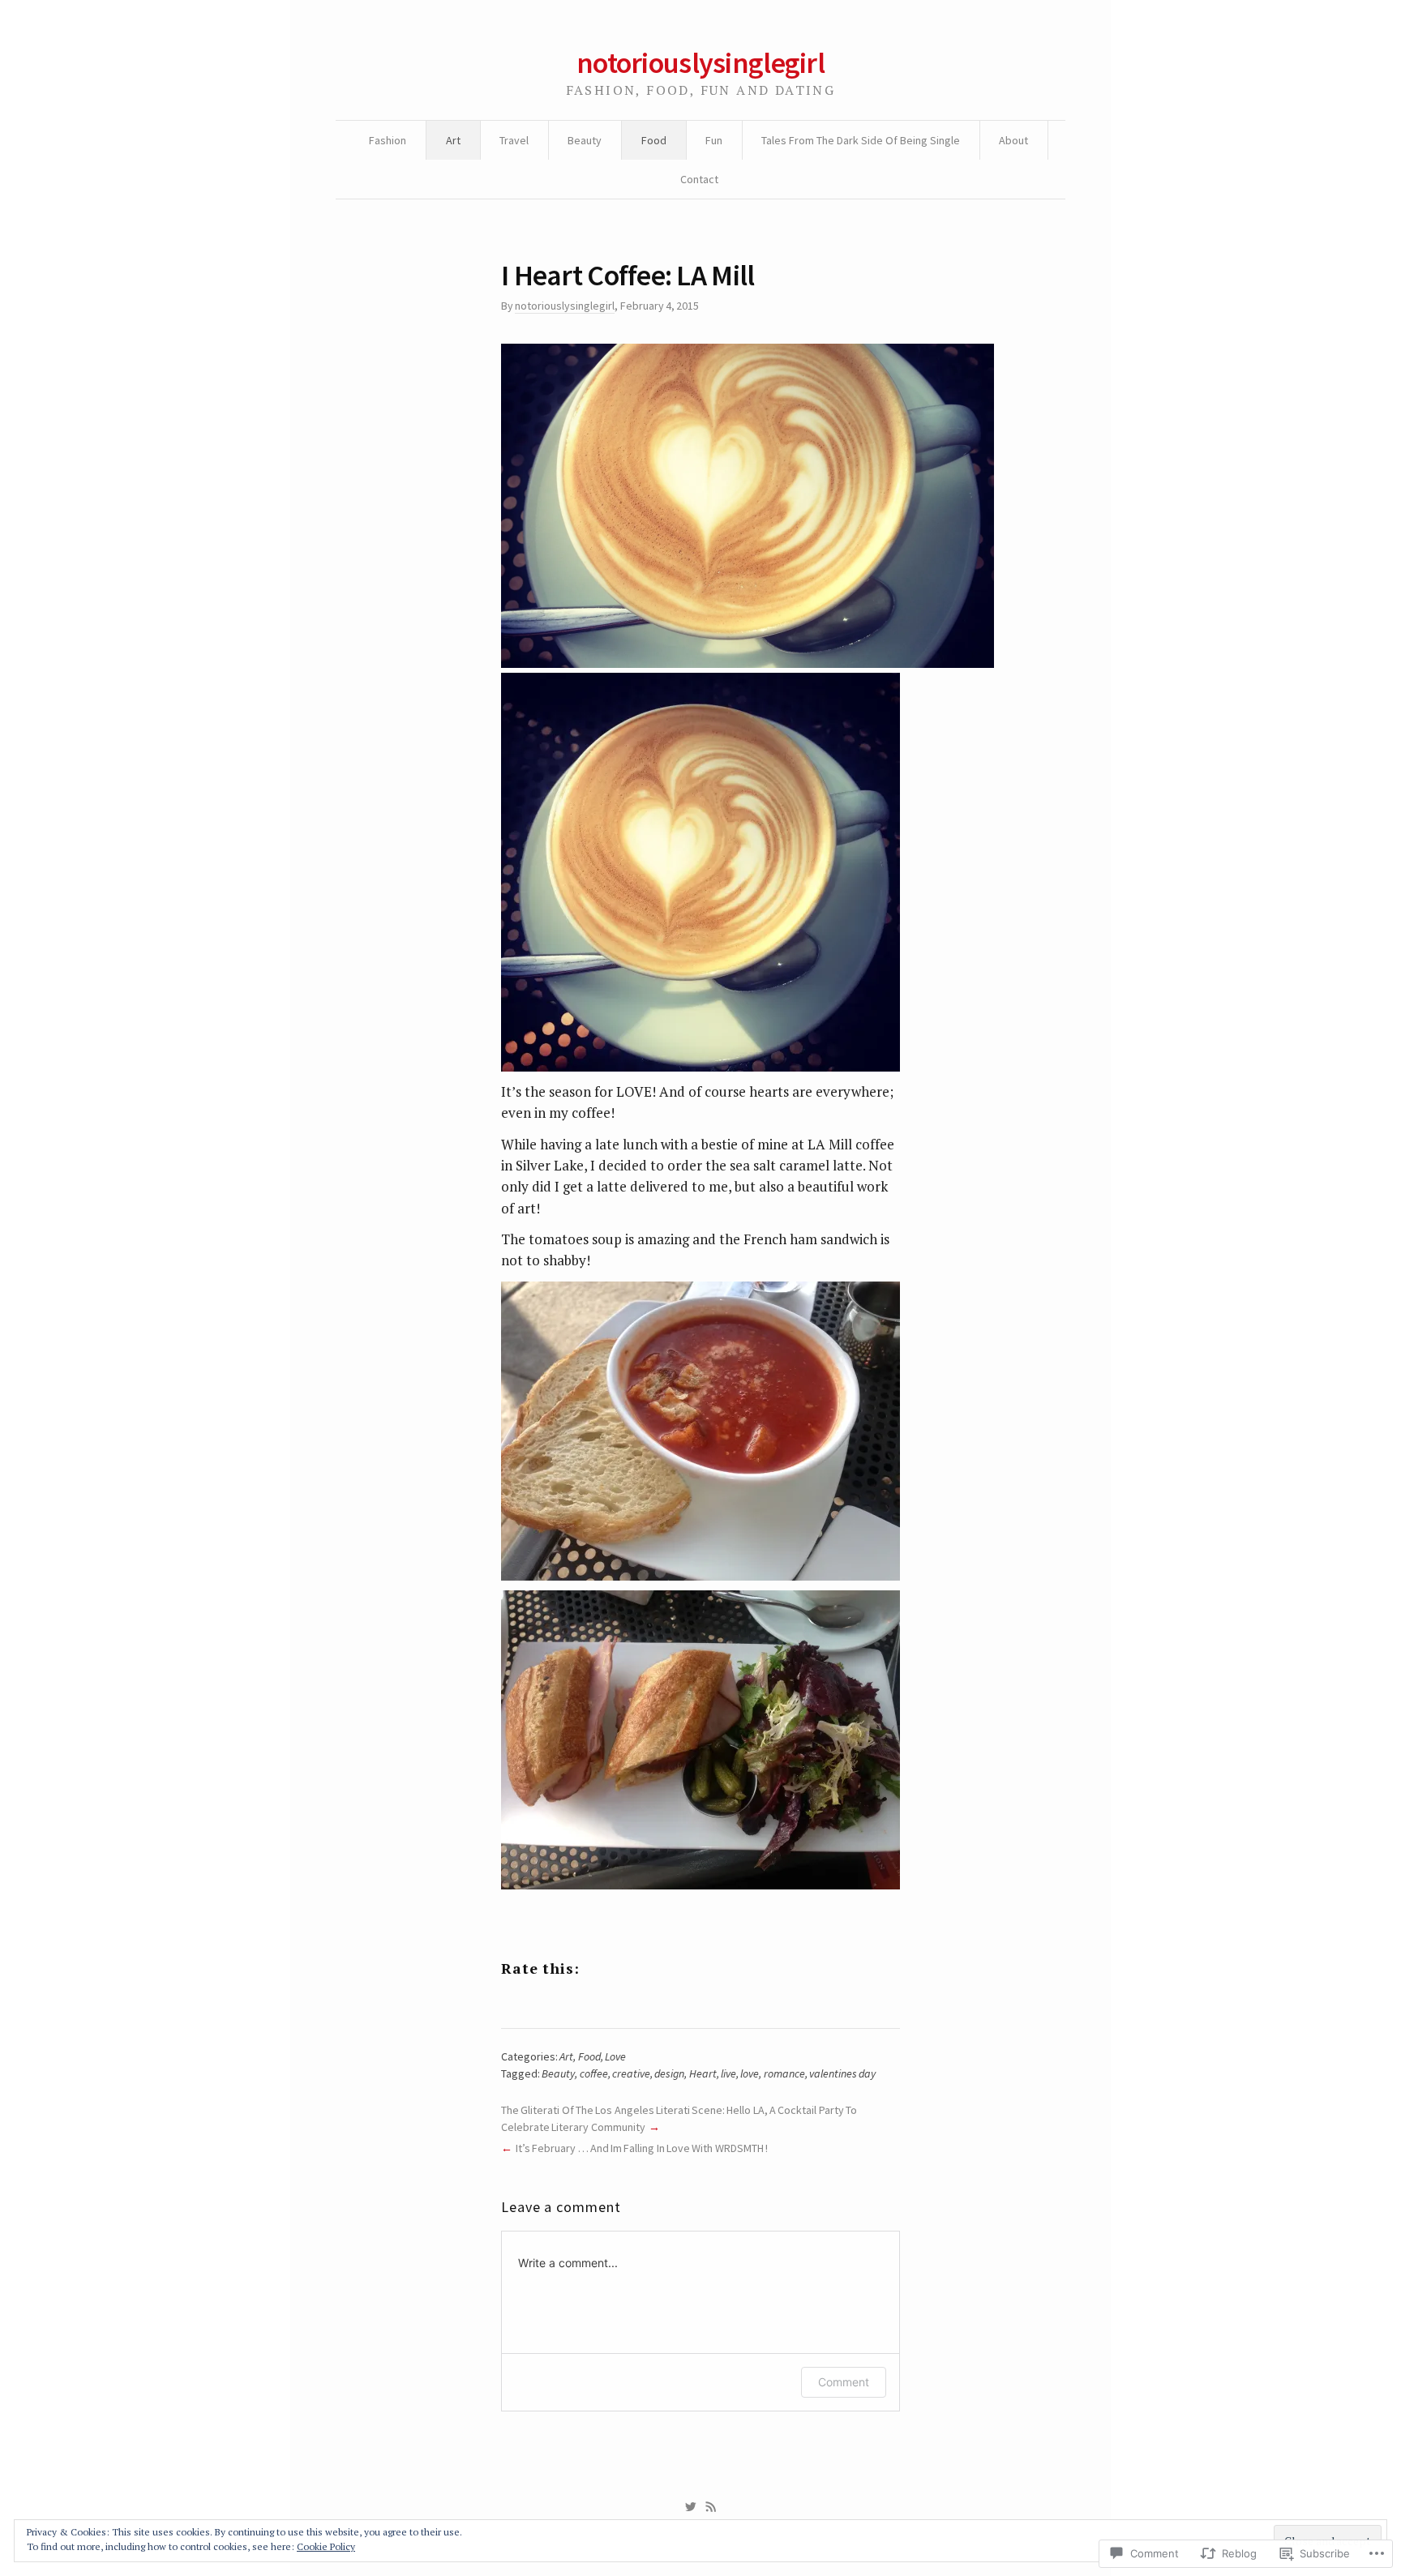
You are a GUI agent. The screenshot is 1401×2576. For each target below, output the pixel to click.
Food (654, 140)
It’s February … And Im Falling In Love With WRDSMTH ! (642, 2148)
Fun (714, 140)
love (750, 2073)
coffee (594, 2073)
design (669, 2073)
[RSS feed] (711, 2507)
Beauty (585, 140)
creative (631, 2073)
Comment (844, 2382)
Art (453, 140)
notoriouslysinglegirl (700, 63)
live (728, 2073)
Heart (703, 2073)
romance (784, 2073)
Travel (514, 140)
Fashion (388, 140)
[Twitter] (690, 2507)
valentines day (842, 2073)
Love (615, 2056)
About (1013, 140)
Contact (699, 179)
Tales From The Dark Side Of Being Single (861, 140)
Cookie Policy (326, 2546)
